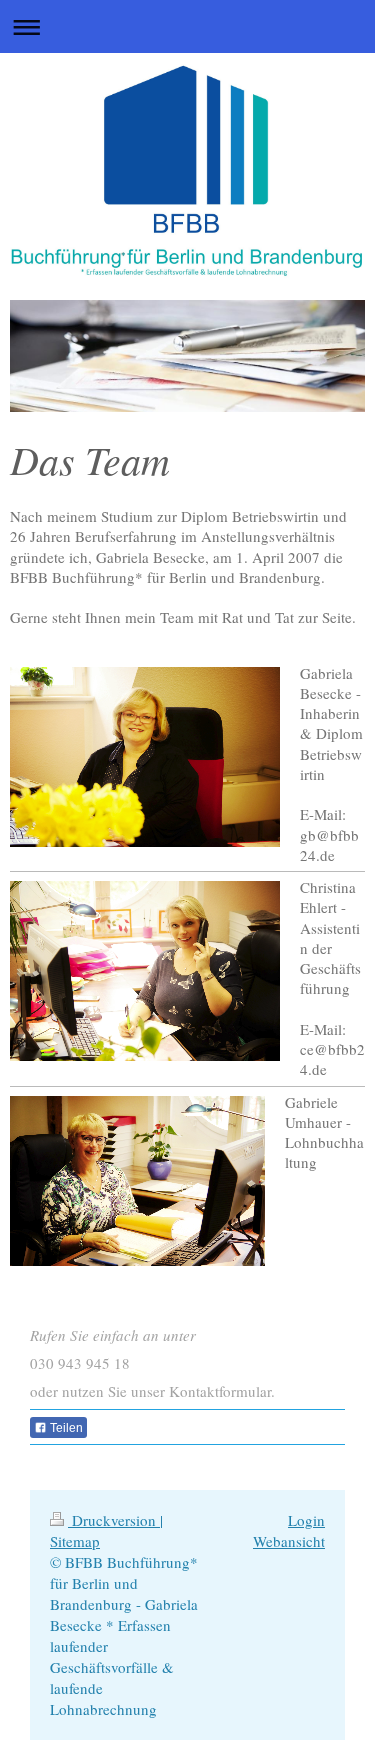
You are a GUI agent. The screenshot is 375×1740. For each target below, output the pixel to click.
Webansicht (289, 1541)
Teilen (65, 1428)
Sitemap (75, 1541)
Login (306, 1520)
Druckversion (114, 1520)
